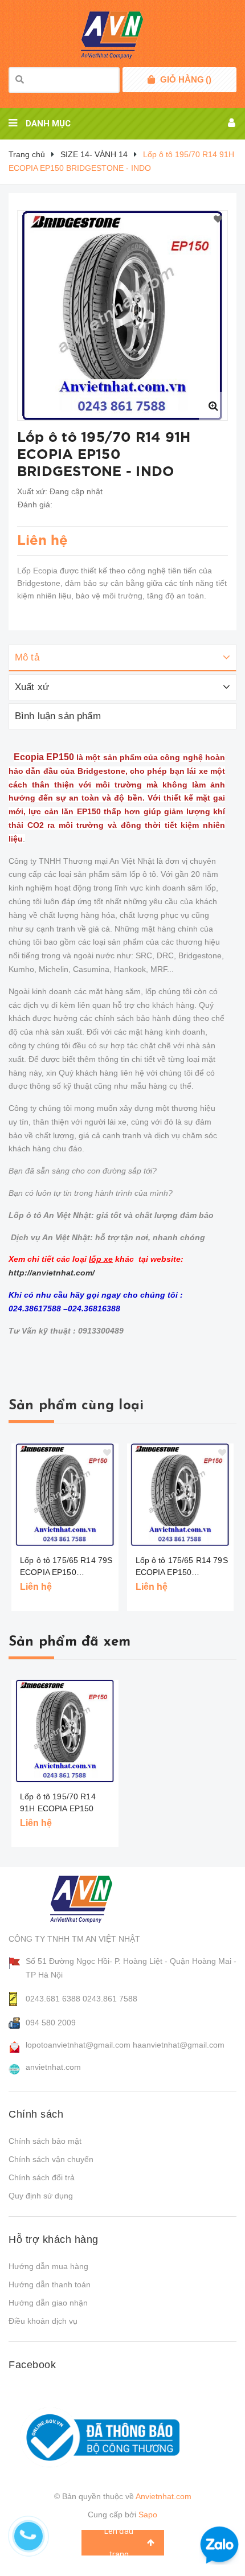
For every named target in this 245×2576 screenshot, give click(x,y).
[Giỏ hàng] (151, 80)
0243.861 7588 (110, 1999)
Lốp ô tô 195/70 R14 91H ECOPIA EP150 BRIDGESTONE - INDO (63, 1808)
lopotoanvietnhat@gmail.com (78, 2045)
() (186, 79)
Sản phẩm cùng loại (76, 1406)
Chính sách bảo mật (45, 2141)
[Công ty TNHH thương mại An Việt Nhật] (92, 1899)
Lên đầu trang (119, 2543)
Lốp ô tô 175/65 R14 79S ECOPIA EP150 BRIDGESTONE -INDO (182, 1567)
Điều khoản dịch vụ (43, 2321)
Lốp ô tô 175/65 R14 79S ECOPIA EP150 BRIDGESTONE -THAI (66, 1567)
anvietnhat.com (53, 2067)
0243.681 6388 (53, 1999)
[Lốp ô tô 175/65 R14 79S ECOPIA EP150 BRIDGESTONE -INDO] (181, 1495)
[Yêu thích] (218, 220)
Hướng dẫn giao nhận (48, 2303)
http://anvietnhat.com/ (52, 1273)
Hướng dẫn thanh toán (50, 2284)
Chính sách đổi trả (42, 2177)
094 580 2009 (51, 2023)
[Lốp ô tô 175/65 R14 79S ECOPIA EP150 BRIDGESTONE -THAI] (65, 1495)
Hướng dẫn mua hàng (48, 2266)
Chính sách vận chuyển (51, 2159)
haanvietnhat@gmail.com (179, 2045)
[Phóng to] (213, 406)
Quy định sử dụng (41, 2196)
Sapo (148, 2515)
